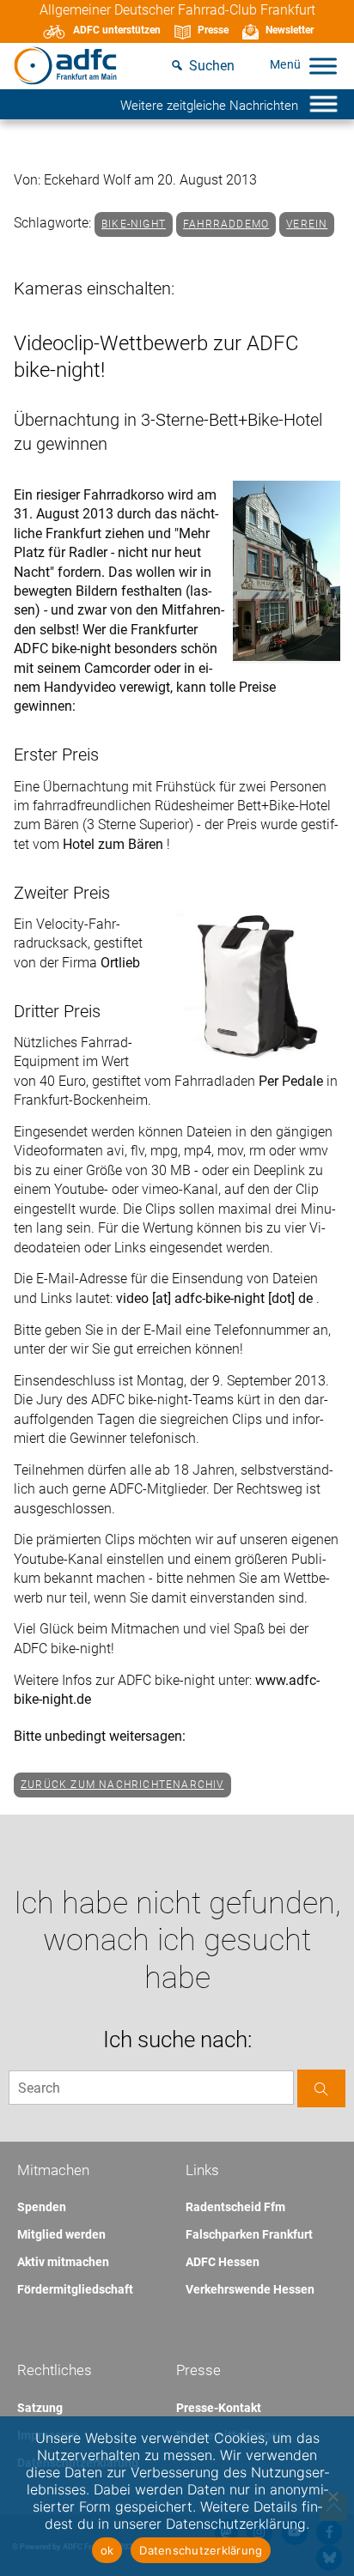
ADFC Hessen (223, 2262)
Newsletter (290, 30)
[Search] (321, 2088)
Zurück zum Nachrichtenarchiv (122, 1785)
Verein (307, 224)
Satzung (40, 2408)
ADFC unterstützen (117, 30)
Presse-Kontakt (219, 2408)
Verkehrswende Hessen (250, 2289)
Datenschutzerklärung (201, 2550)
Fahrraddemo (226, 224)
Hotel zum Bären (115, 844)
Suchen (212, 66)
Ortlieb (120, 963)
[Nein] (333, 2496)
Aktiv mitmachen (63, 2262)
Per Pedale (293, 1081)
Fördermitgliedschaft (75, 2289)
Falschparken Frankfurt (249, 2234)
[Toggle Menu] (323, 66)
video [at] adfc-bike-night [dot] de (216, 1298)
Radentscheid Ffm (235, 2207)
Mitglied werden (61, 2234)
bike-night (134, 224)
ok (107, 2550)
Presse (213, 30)
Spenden (42, 2207)
